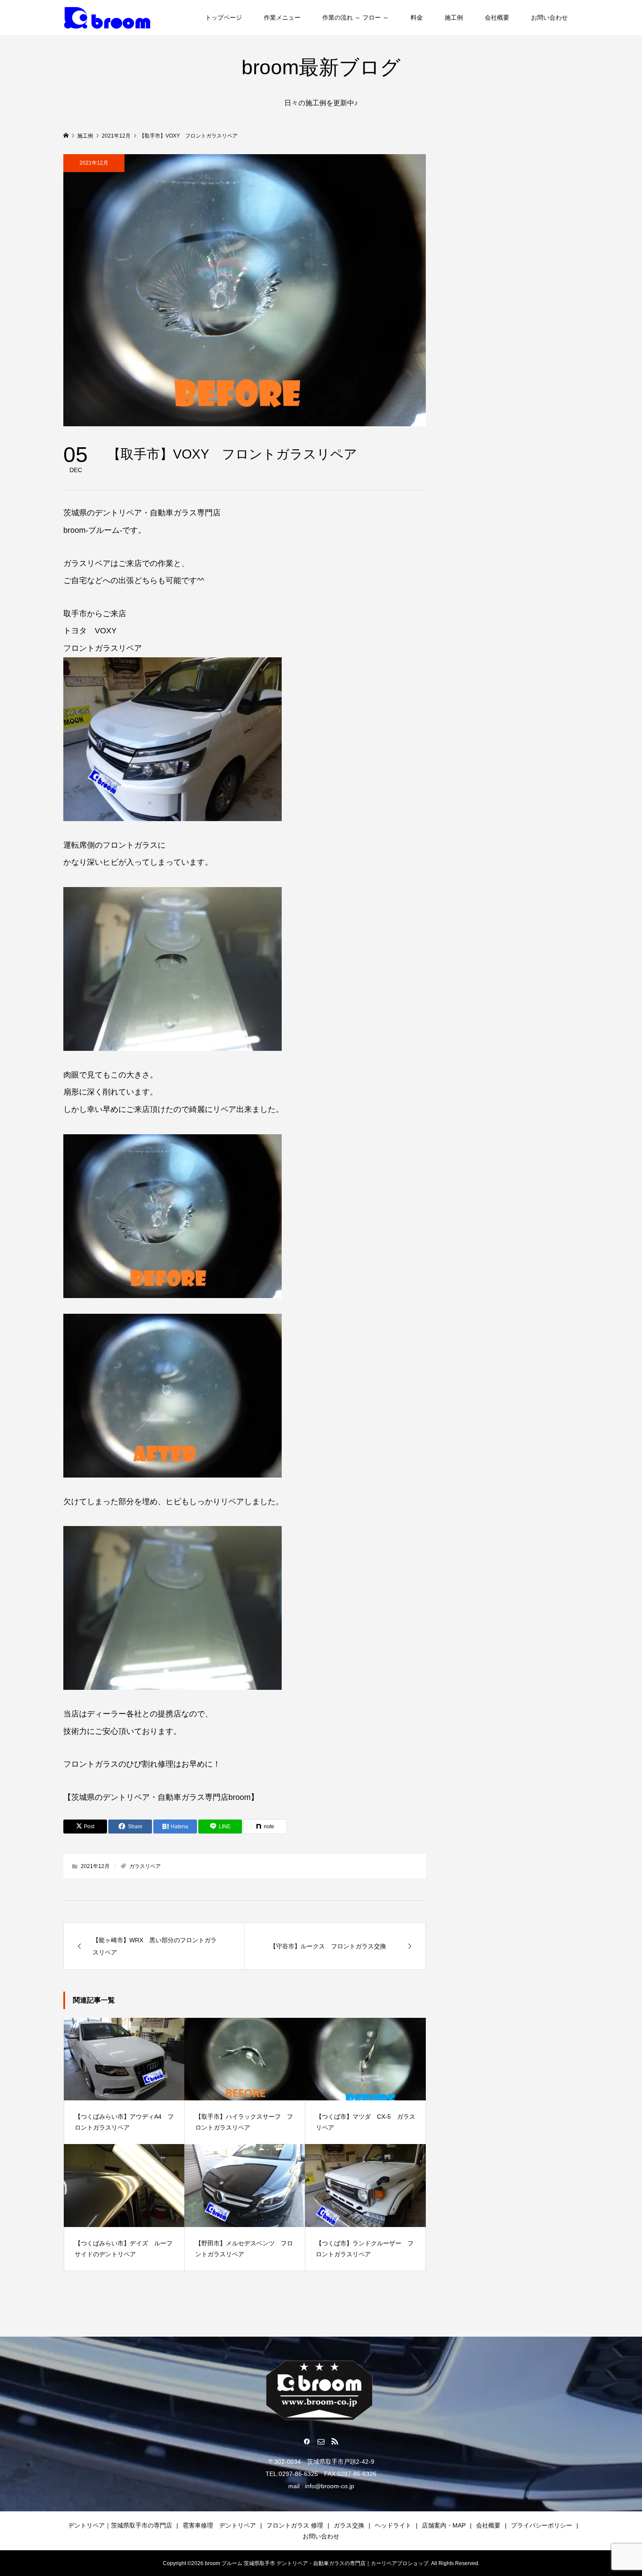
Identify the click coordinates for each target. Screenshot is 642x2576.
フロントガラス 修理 (295, 2525)
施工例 (454, 17)
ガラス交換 (349, 2525)
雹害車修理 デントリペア (219, 2525)
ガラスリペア (145, 1866)
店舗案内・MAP (444, 2525)
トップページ (224, 17)
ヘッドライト (393, 2525)
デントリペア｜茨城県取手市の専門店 (120, 2525)
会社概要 (497, 17)
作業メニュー (282, 17)
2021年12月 (94, 163)
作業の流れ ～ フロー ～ (356, 17)
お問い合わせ (549, 17)
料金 (417, 17)
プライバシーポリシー (542, 2525)
